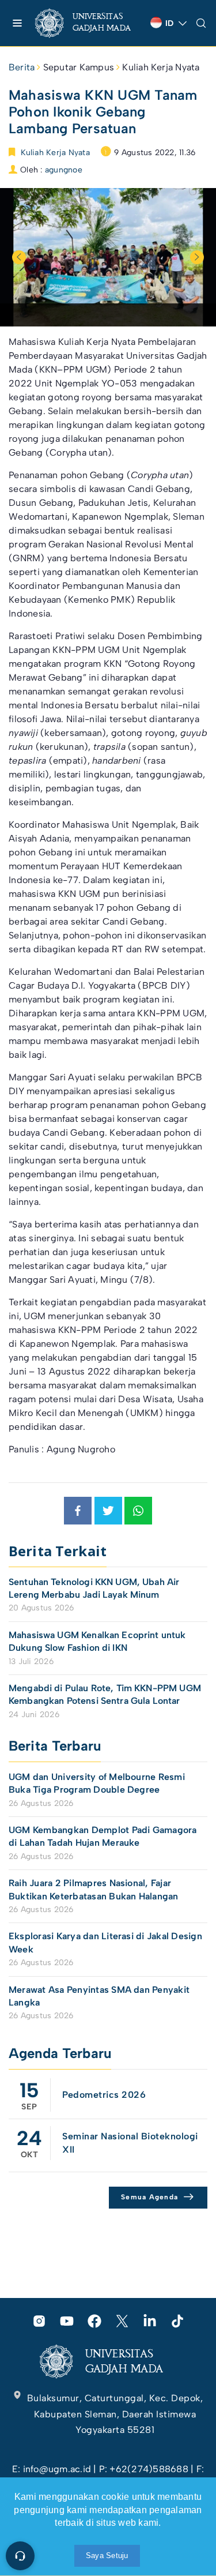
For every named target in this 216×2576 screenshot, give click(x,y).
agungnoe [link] (64, 170)
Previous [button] (19, 257)
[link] (88, 23)
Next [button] (197, 257)
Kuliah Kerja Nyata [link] (161, 67)
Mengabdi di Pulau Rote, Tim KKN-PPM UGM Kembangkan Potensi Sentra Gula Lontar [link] (105, 1694)
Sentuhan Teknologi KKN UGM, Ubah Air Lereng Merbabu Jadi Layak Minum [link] (94, 1588)
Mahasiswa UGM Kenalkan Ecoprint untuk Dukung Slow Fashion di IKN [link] (97, 1641)
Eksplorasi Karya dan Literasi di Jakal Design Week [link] (105, 1942)
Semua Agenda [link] (149, 2197)
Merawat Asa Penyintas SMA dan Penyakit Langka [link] (99, 1996)
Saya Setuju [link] (107, 2556)
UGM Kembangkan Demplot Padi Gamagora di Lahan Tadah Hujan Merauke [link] (103, 1836)
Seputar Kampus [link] (79, 67)
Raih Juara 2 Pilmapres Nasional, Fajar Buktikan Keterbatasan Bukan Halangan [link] (94, 1889)
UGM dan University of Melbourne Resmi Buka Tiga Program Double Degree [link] (97, 1783)
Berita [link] (22, 67)
